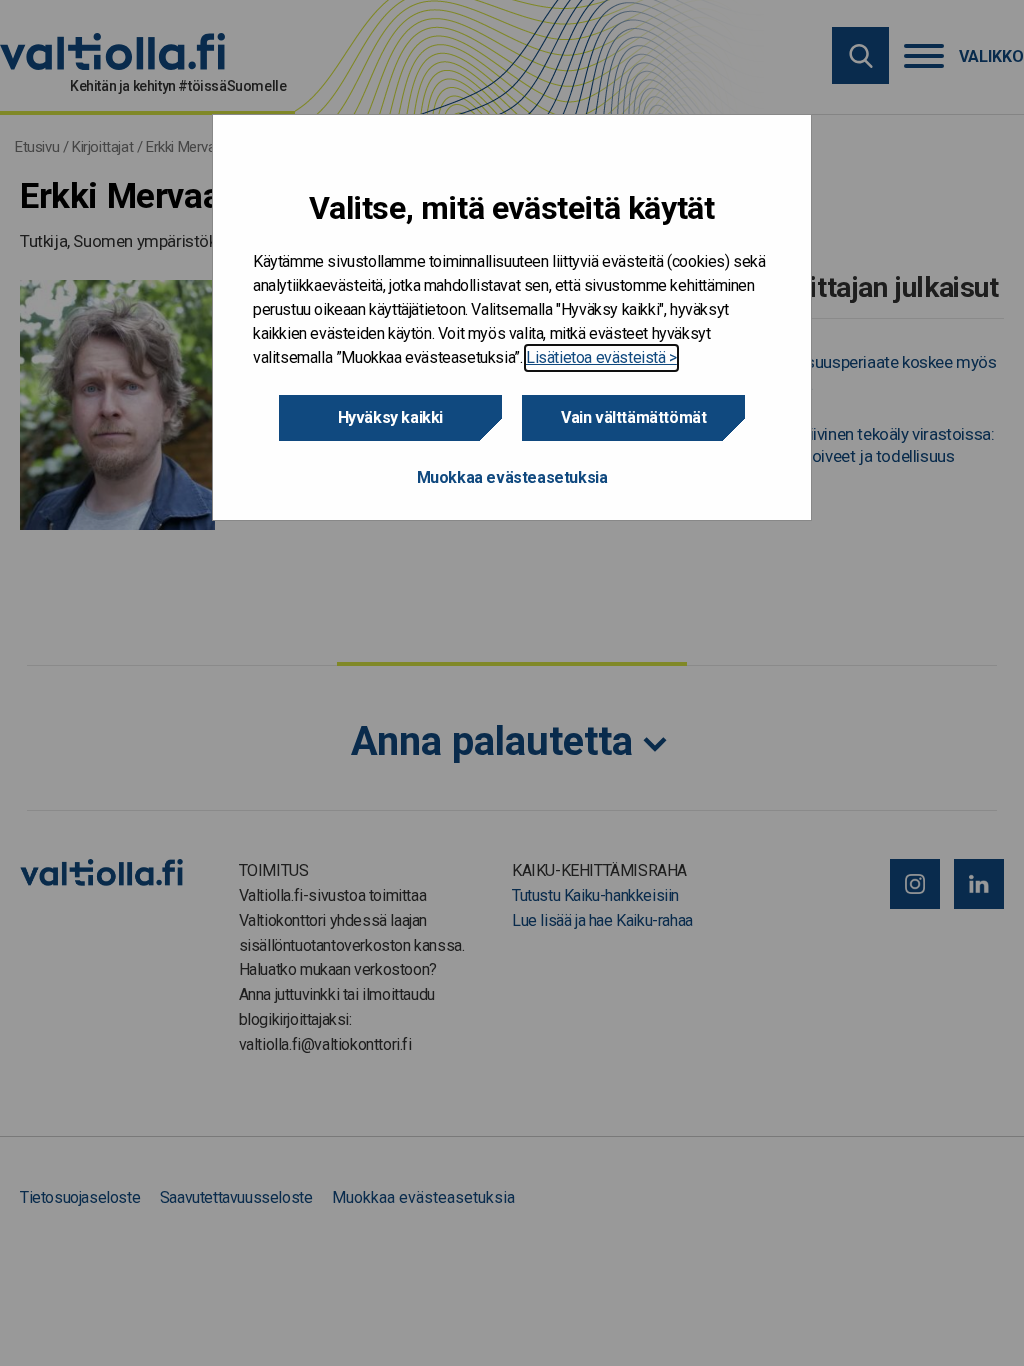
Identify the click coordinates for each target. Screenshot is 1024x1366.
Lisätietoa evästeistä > (601, 357)
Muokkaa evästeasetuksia (512, 477)
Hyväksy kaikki (390, 417)
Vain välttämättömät (633, 417)
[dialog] (512, 317)
